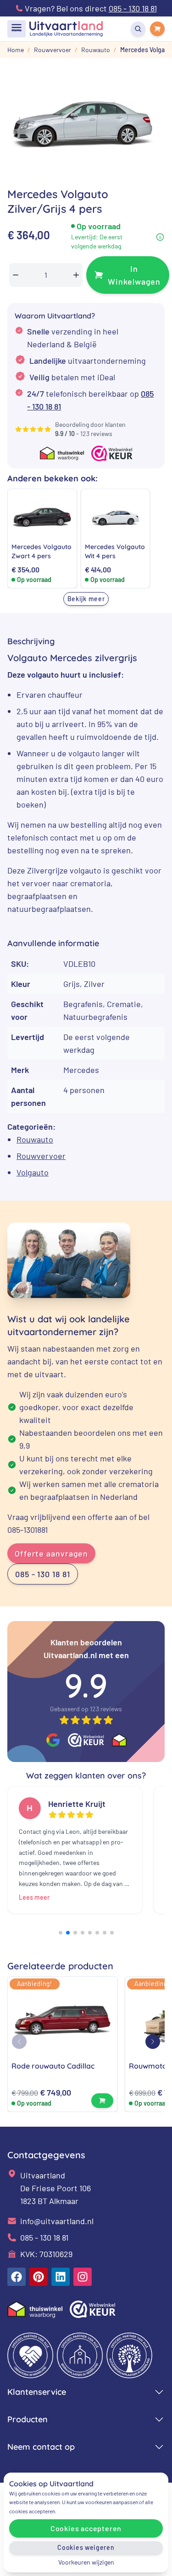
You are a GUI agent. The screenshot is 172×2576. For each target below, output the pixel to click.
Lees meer (34, 1897)
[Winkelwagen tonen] (157, 29)
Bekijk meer (86, 599)
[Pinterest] (39, 2277)
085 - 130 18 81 (43, 1574)
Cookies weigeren (86, 2547)
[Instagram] (83, 2277)
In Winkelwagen (134, 275)
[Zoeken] (138, 29)
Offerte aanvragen (51, 1553)
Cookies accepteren (86, 2528)
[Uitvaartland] (66, 29)
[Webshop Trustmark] (86, 1740)
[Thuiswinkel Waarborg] (119, 1740)
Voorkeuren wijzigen (86, 2562)
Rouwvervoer (41, 1156)
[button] (61, 1933)
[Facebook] (17, 2277)
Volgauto (33, 1172)
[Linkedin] (61, 2277)
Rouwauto (35, 1139)
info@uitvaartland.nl (57, 2221)
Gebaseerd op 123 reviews (86, 1709)
